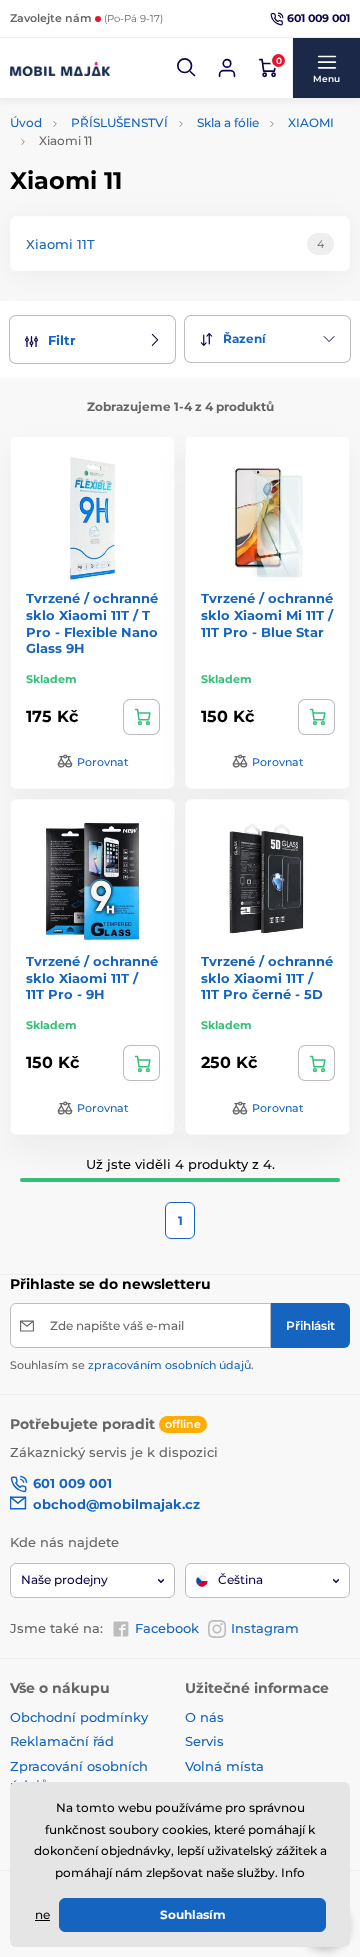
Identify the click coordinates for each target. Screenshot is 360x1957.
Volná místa (224, 1766)
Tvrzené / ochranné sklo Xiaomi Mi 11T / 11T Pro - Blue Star (267, 615)
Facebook (167, 1628)
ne (42, 1914)
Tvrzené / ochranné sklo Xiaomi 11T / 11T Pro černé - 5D (267, 978)
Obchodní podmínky (79, 1717)
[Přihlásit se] (227, 68)
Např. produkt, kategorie (137, 121)
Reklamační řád (62, 1741)
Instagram (265, 1628)
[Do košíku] (141, 717)
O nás (204, 1717)
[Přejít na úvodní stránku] (60, 68)
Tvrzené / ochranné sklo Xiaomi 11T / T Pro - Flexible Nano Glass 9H (92, 623)
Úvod (26, 122)
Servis (204, 1741)
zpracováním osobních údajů (169, 1365)
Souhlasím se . (132, 1365)
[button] (187, 68)
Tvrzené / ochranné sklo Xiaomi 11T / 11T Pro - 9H (92, 978)
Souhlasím (193, 1914)
